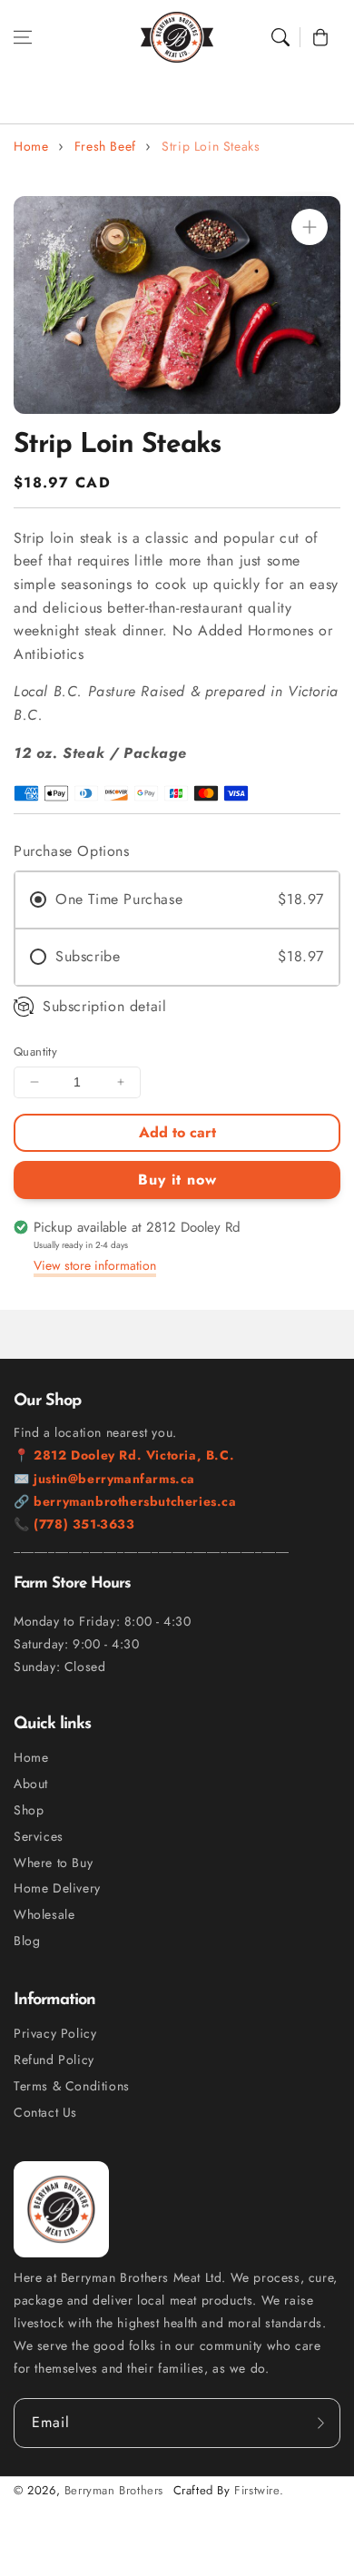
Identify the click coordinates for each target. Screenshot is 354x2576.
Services (39, 1836)
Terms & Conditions (72, 2086)
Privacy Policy (55, 2033)
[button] (23, 37)
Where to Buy (53, 1863)
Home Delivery (57, 1888)
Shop (29, 1810)
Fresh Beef (105, 146)
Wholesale (44, 1914)
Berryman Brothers (114, 2490)
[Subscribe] (320, 2423)
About (31, 1784)
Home (31, 146)
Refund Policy (54, 2060)
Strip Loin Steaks (211, 146)
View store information (95, 1265)
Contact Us (45, 2112)
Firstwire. (259, 2490)
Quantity (35, 1052)
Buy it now (177, 1180)
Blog (27, 1941)
